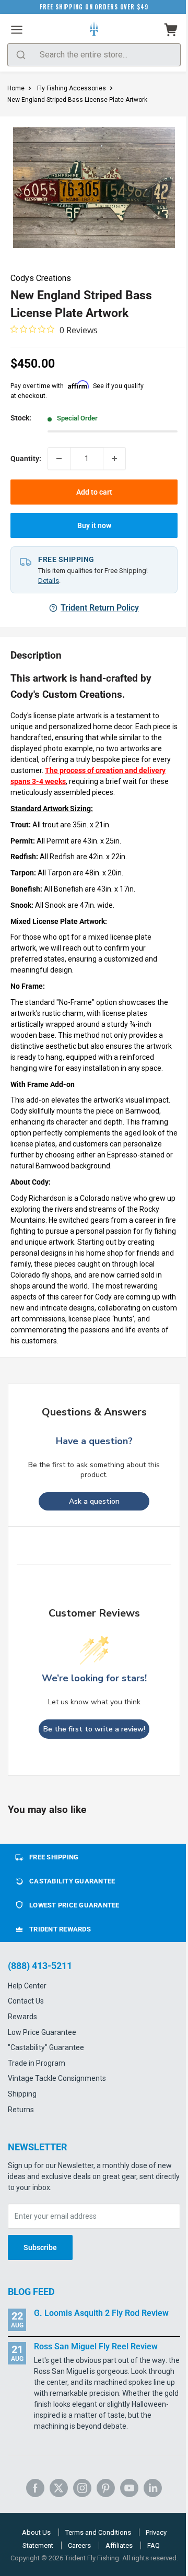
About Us (36, 2532)
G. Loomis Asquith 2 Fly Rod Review (101, 2313)
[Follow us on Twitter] (59, 2488)
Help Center (27, 1986)
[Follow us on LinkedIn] (153, 2488)
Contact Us (26, 2001)
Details (49, 581)
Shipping (22, 2094)
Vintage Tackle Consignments (57, 2078)
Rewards (22, 2017)
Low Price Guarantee (42, 2032)
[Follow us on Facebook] (35, 2488)
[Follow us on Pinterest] (106, 2488)
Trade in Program (37, 2063)
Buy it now (94, 525)
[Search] (21, 55)
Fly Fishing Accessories (72, 88)
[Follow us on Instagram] (82, 2488)
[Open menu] (17, 30)
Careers (79, 2545)
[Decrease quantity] (59, 459)
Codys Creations (41, 278)
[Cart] (171, 30)
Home (16, 88)
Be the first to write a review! (94, 1729)
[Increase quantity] (114, 459)
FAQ (154, 2545)
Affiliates (119, 2545)
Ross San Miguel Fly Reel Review (96, 2346)
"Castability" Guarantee (46, 2047)
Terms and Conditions (98, 2532)
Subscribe (40, 2247)
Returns (21, 2110)
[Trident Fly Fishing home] (94, 30)
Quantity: (26, 459)
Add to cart (94, 492)
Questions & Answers (94, 1412)
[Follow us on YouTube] (129, 2488)
